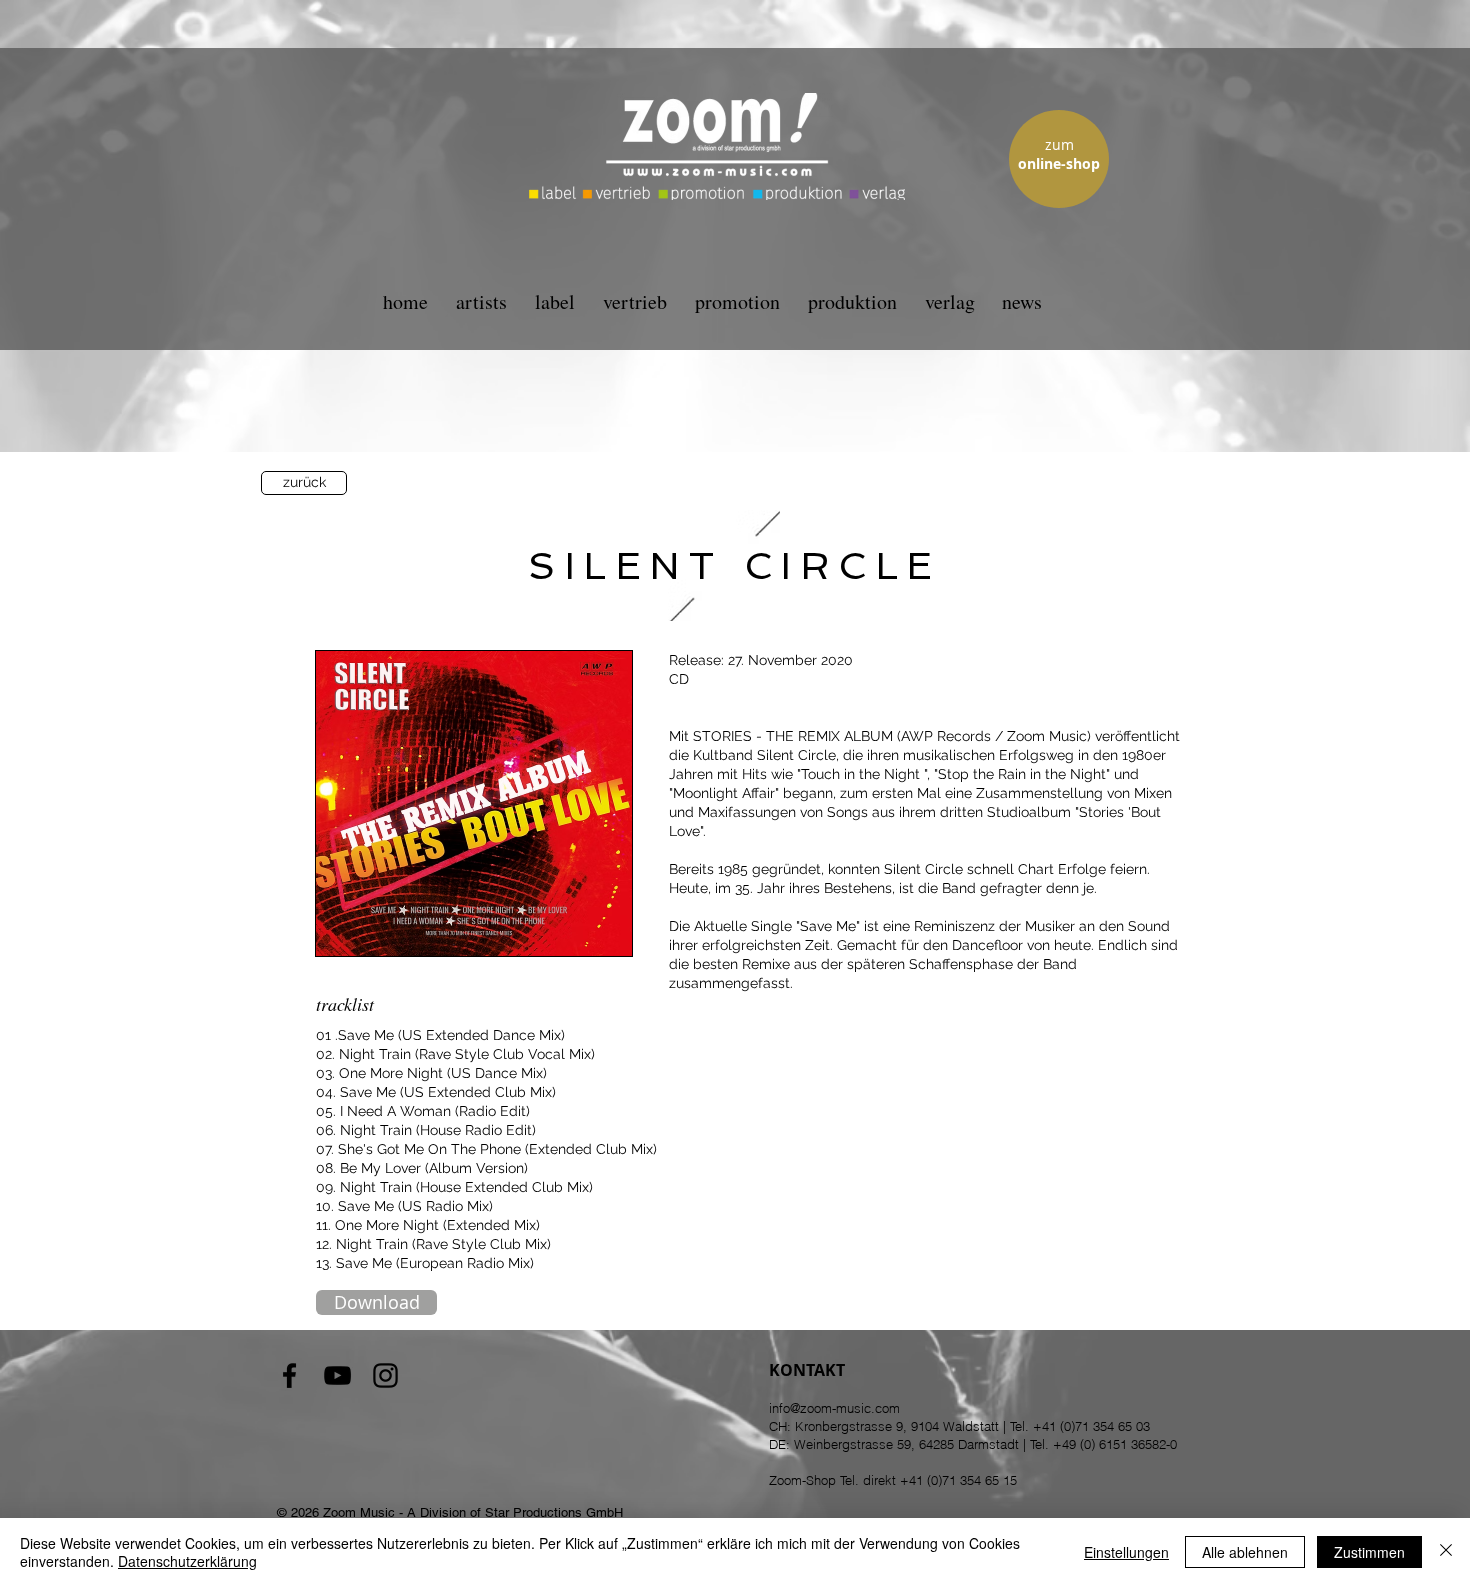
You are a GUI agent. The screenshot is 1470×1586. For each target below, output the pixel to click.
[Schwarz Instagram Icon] (385, 1375)
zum (1059, 144)
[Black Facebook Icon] (289, 1375)
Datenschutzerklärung (187, 1561)
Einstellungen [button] (1126, 1552)
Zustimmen (1369, 1552)
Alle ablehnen (1245, 1552)
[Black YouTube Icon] (337, 1375)
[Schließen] (1446, 1552)
